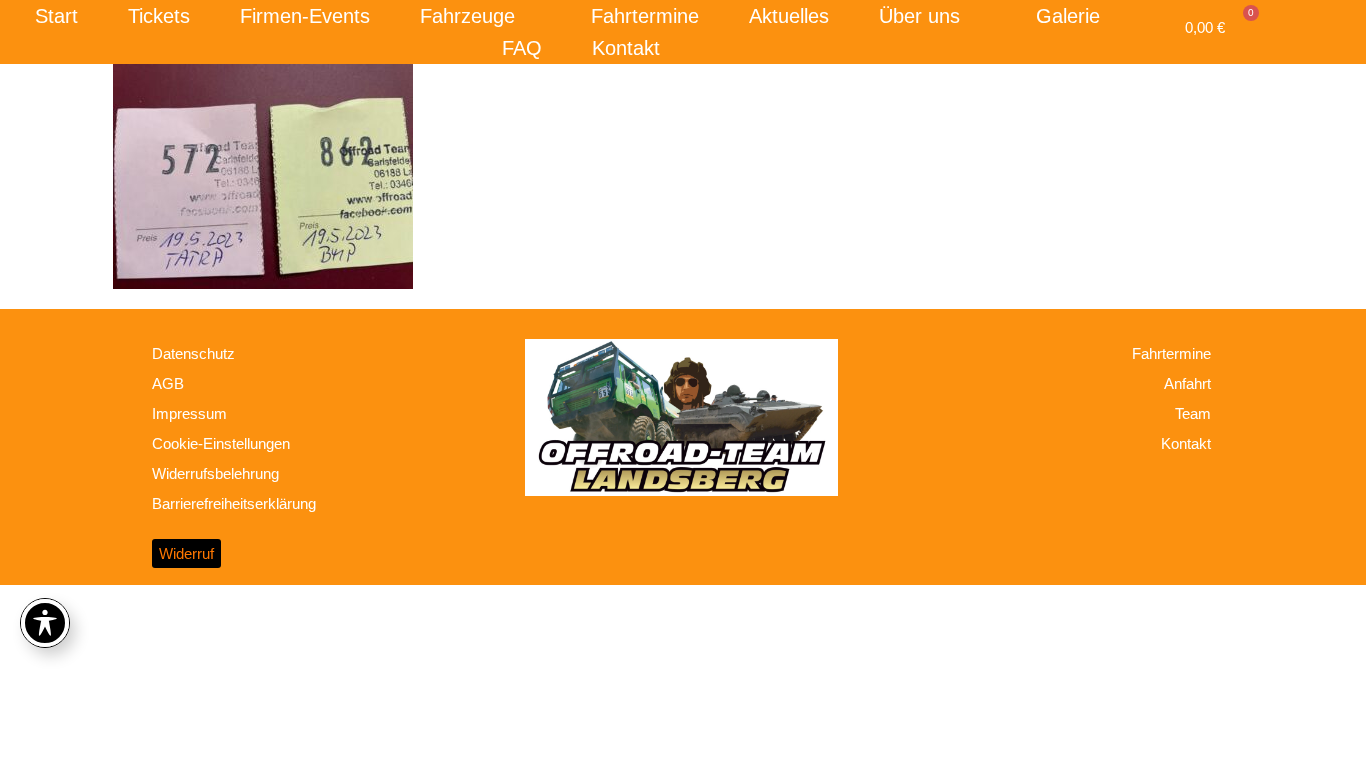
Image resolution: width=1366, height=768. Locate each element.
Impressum (189, 413)
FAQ (522, 48)
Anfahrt (1187, 383)
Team (1193, 413)
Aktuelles (789, 16)
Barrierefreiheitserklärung (234, 503)
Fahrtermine (645, 16)
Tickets (159, 16)
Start (56, 16)
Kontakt (626, 48)
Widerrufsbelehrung (215, 473)
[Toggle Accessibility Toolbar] (45, 623)
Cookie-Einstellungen (221, 443)
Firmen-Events (305, 16)
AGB (168, 383)
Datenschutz (193, 353)
